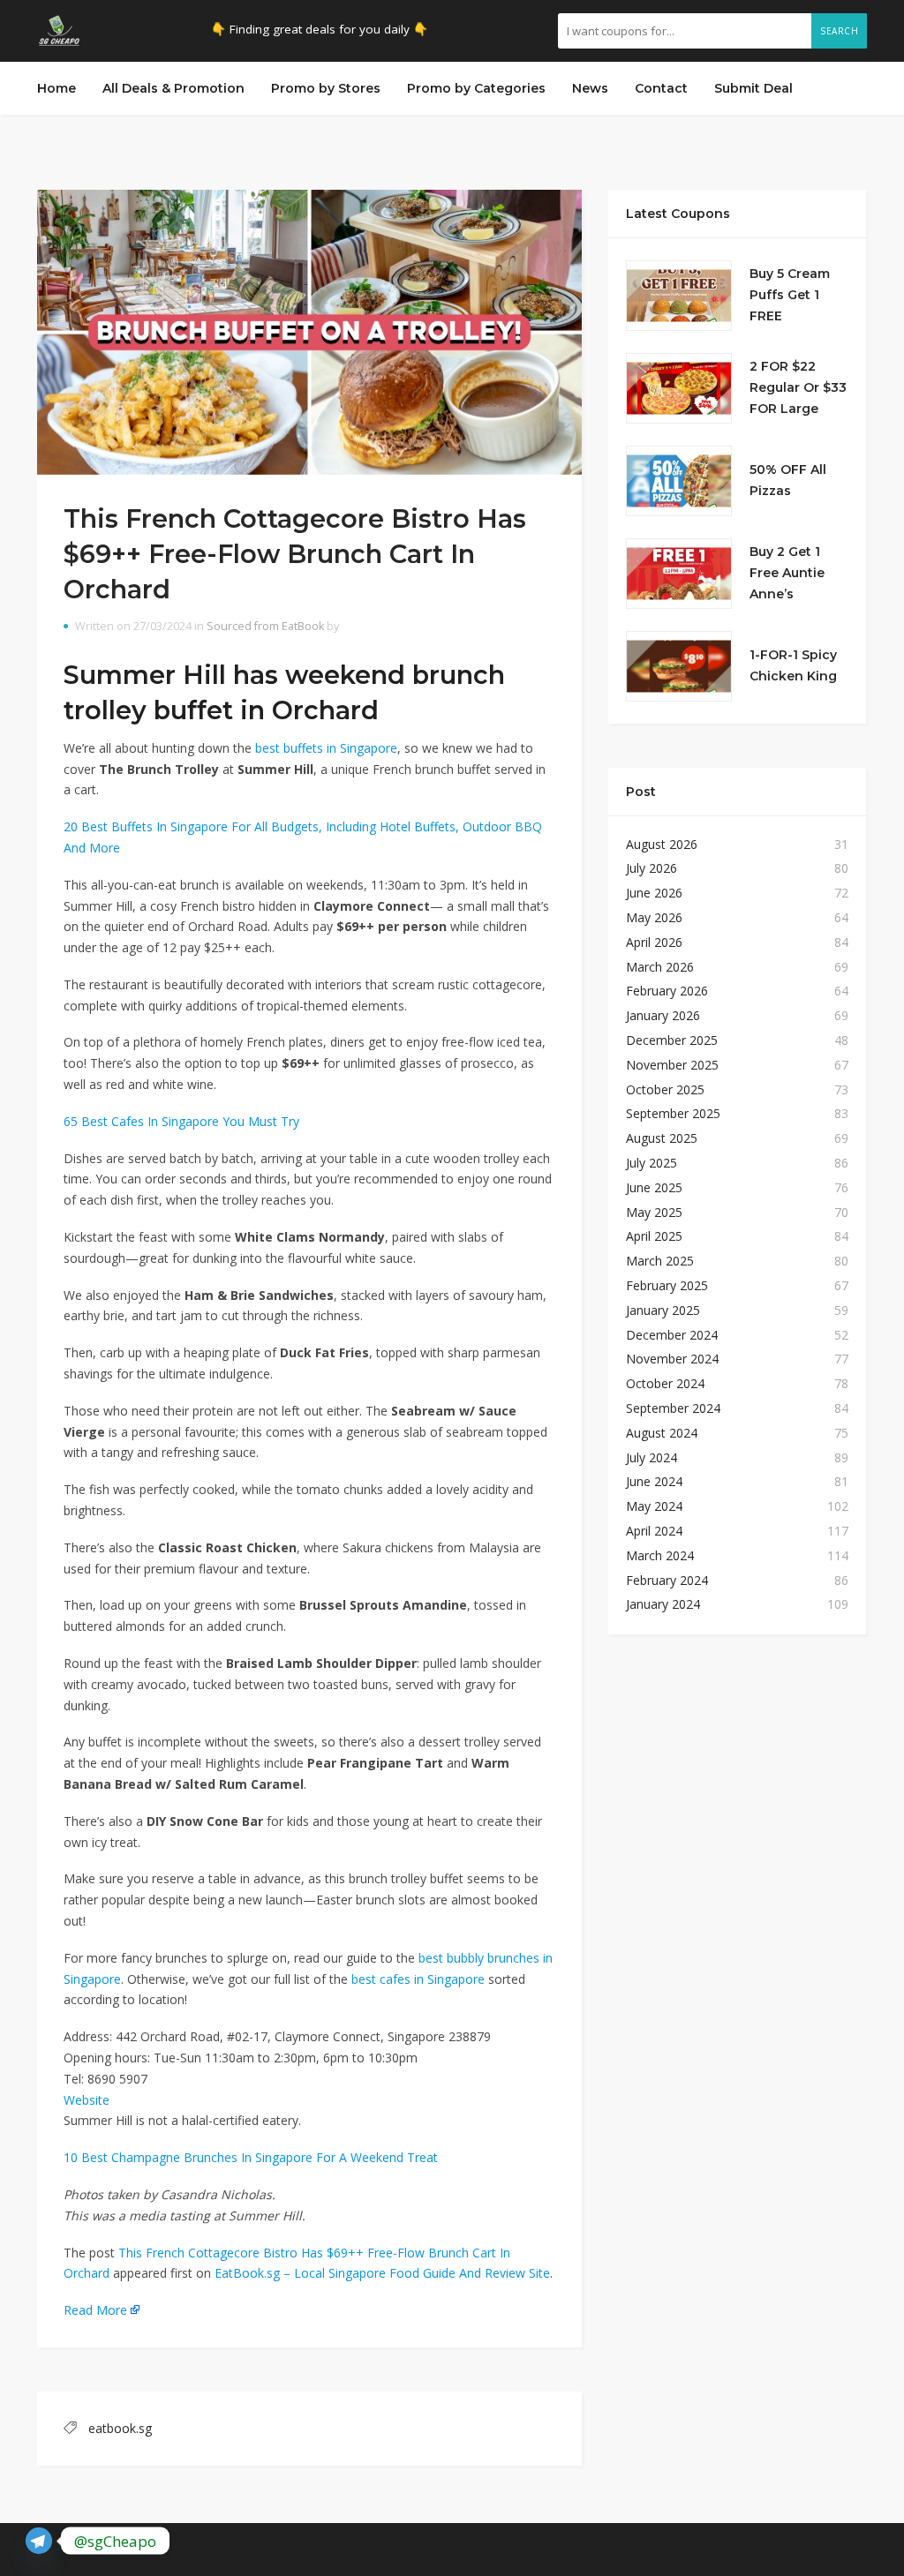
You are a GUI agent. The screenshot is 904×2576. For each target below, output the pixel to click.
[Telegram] (39, 2541)
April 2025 (654, 1236)
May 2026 (654, 917)
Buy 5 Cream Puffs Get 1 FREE (790, 295)
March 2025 (660, 1261)
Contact (661, 88)
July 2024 (652, 1457)
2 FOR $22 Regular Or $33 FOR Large (798, 387)
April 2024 (654, 1531)
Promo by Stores (326, 88)
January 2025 (663, 1310)
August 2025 (662, 1138)
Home (56, 88)
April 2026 (654, 942)
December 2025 (672, 1040)
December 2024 (672, 1335)
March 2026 (660, 967)
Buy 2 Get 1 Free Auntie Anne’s (787, 573)
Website (87, 2100)
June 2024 (654, 1481)
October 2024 (665, 1383)
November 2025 (672, 1065)
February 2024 (667, 1580)
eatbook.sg (120, 2428)
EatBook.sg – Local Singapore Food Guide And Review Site (382, 2273)
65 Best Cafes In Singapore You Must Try (181, 1121)
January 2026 (663, 1015)
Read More (95, 2310)
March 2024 (660, 1555)
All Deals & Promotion (173, 88)
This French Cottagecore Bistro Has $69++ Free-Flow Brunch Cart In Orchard (295, 554)
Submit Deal (753, 88)
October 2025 (665, 1089)
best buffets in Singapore (326, 748)
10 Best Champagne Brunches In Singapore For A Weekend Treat (251, 2157)
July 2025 (652, 1163)
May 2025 (654, 1212)
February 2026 (667, 991)
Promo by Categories (476, 88)
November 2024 (672, 1359)
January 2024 (663, 1604)
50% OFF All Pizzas (788, 480)
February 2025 (667, 1285)
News (590, 88)
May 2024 (654, 1506)
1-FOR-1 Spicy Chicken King (793, 665)
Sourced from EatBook (265, 626)
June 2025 (654, 1187)
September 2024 (673, 1408)
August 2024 (662, 1433)
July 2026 (652, 868)
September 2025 (673, 1113)
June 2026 (654, 893)
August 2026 (662, 844)
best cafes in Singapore (418, 1979)
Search (839, 31)
